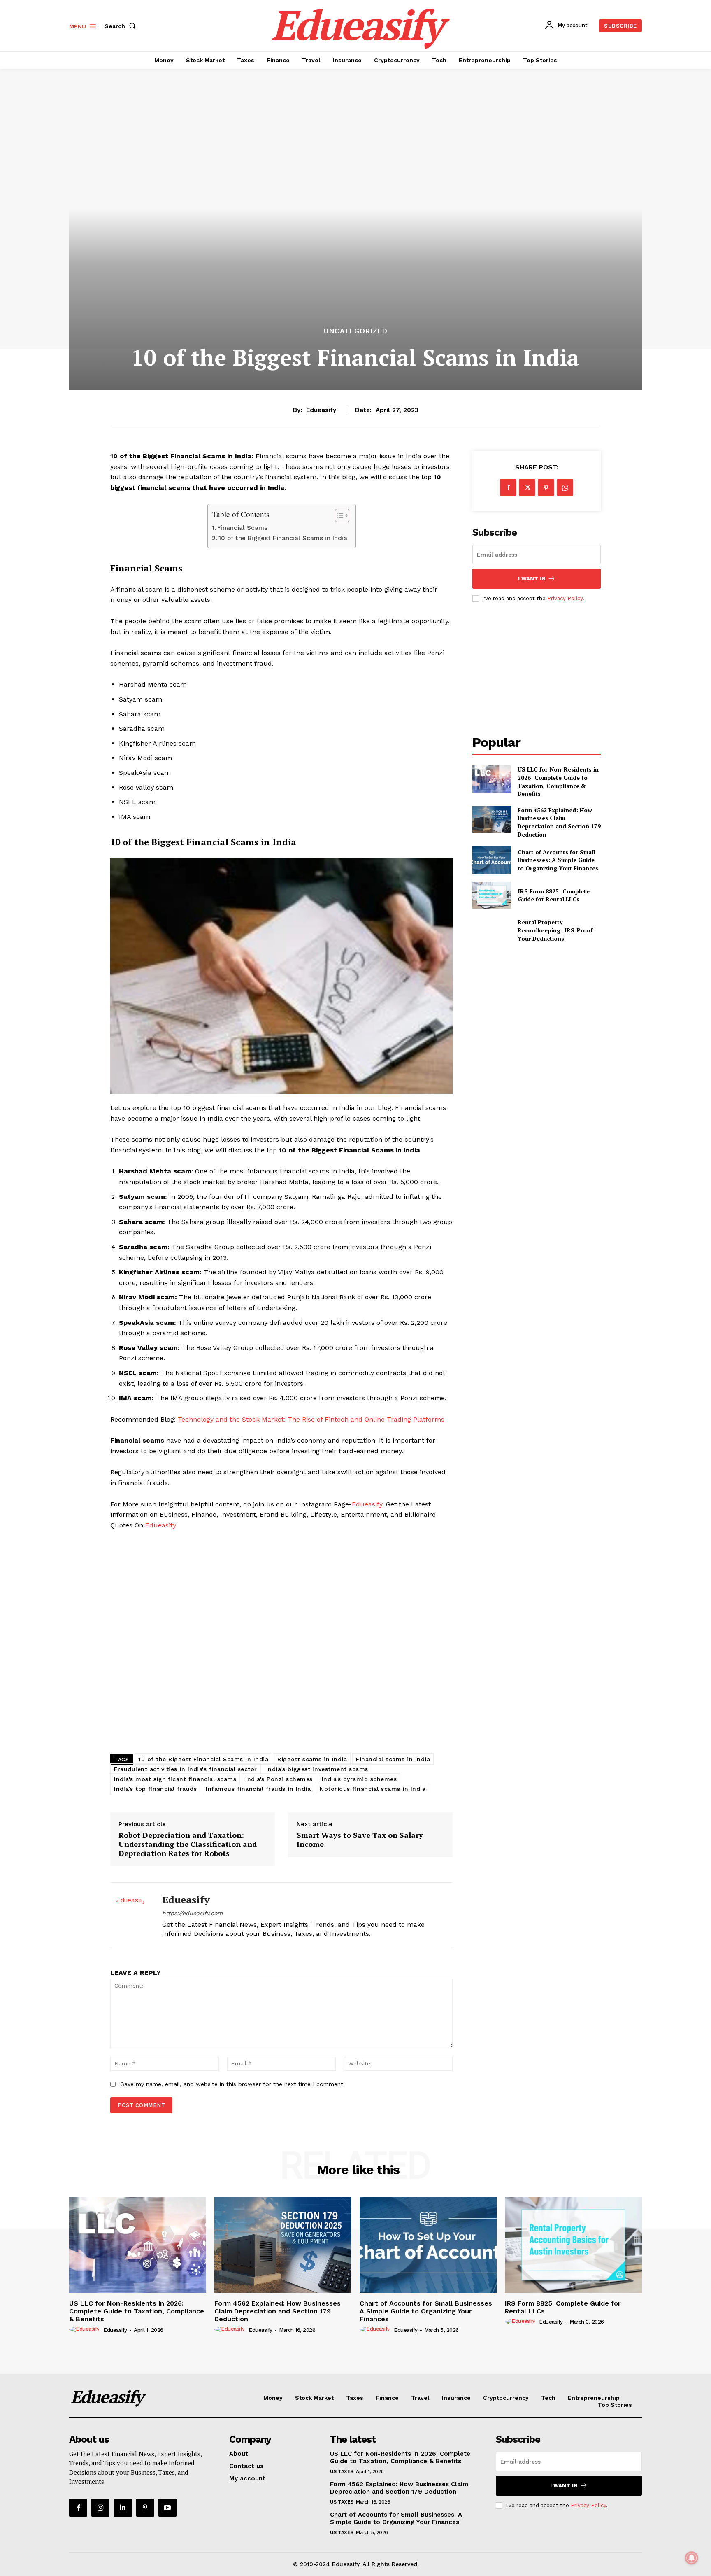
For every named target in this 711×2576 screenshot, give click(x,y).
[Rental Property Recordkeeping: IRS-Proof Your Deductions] (491, 930)
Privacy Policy (565, 598)
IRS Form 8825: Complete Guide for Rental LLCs (554, 895)
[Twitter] (527, 487)
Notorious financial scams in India (373, 1789)
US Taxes (342, 2471)
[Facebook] (508, 487)
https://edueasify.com (192, 1913)
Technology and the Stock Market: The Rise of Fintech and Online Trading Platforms (311, 1419)
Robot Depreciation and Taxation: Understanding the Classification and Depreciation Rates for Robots (188, 1844)
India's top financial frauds (155, 1789)
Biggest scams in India (312, 1759)
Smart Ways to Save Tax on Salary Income (360, 1840)
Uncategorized (356, 331)
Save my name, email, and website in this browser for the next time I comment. (233, 2084)
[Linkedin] (123, 2508)
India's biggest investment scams (317, 1769)
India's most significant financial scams (175, 1779)
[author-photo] (86, 2329)
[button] (122, 26)
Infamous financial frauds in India (258, 1789)
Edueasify (321, 410)
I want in (532, 579)
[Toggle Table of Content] (338, 515)
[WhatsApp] (565, 487)
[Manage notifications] (692, 2558)
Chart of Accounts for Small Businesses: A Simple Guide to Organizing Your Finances (558, 860)
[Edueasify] (130, 1916)
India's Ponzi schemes (279, 1779)
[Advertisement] (281, 1644)
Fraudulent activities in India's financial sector (186, 1769)
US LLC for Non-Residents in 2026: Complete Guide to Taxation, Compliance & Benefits (558, 781)
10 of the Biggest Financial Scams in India (283, 538)
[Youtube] (167, 2508)
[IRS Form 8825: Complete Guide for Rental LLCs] (491, 895)
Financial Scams (242, 528)
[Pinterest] (546, 487)
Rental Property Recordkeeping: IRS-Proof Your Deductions (555, 930)
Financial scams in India (393, 1759)
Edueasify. (368, 1504)
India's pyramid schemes (359, 1779)
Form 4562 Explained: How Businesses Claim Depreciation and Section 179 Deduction (559, 822)
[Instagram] (100, 2508)
